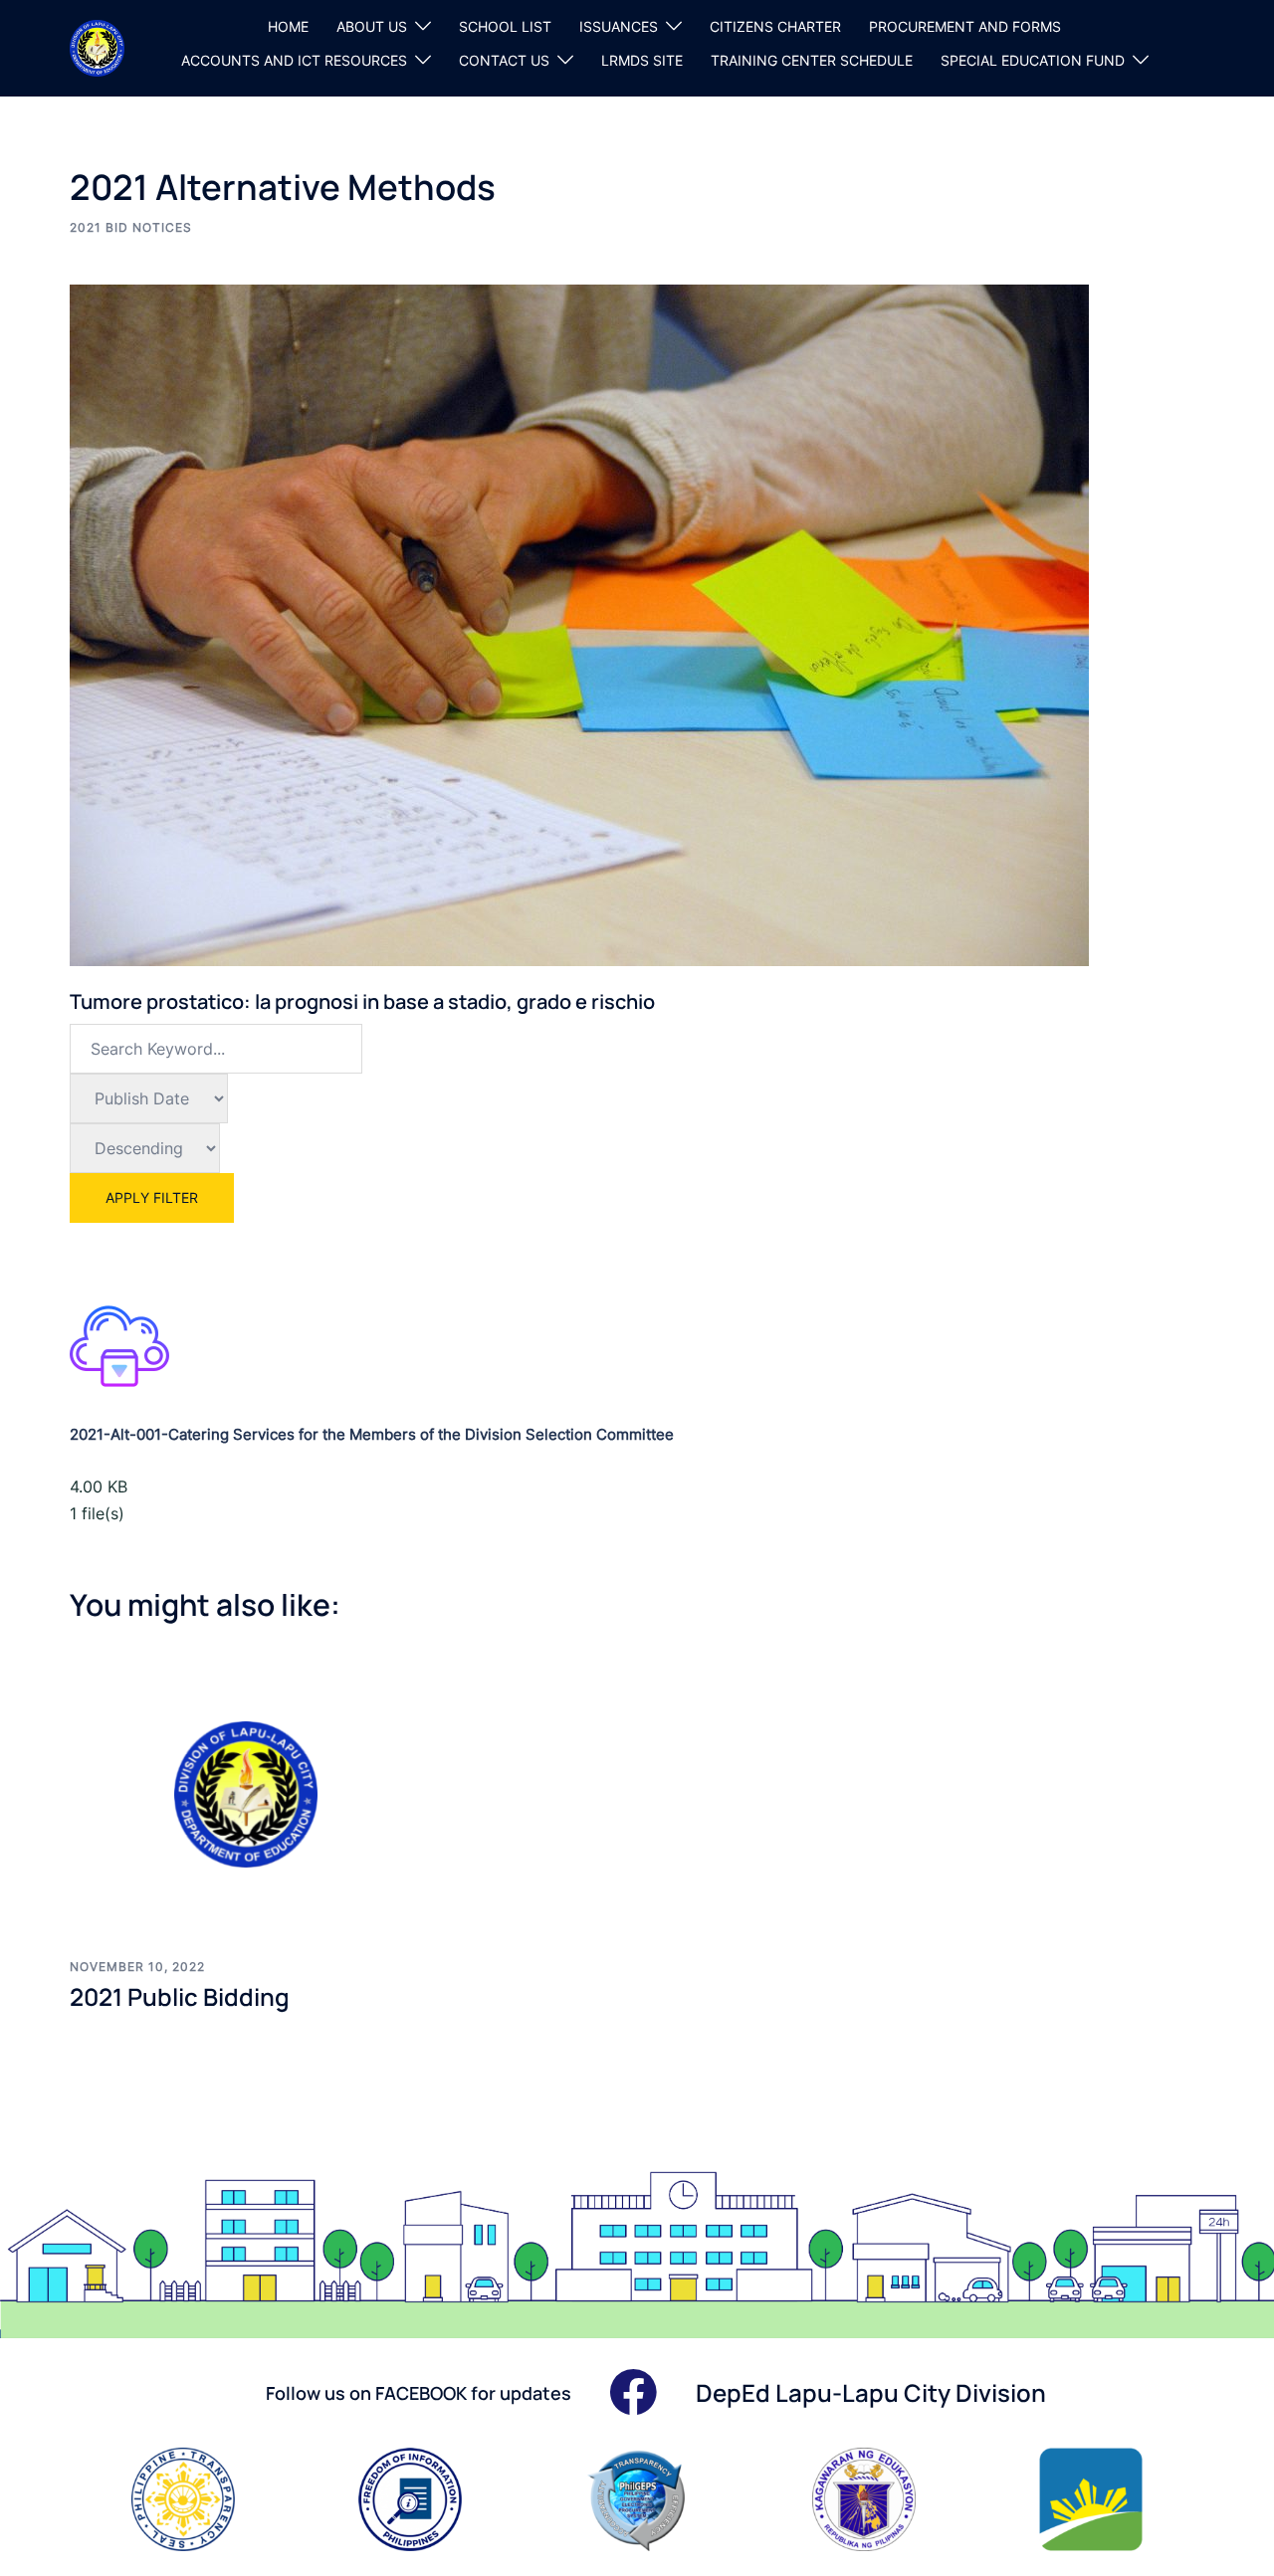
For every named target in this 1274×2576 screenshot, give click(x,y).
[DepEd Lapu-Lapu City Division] (97, 47)
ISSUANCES (619, 26)
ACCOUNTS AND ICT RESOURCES (294, 60)
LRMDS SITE (642, 60)
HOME (288, 26)
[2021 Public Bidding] (249, 1794)
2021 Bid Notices (131, 227)
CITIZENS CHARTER (775, 26)
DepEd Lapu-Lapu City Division (871, 2392)
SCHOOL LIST (505, 26)
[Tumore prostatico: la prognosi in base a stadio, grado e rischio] (579, 624)
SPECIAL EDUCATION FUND (1033, 60)
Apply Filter (152, 1197)
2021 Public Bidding (180, 1996)
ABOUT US (372, 26)
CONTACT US (504, 60)
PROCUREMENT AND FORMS (965, 26)
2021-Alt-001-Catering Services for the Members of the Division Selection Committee (372, 1435)
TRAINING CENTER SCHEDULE (812, 60)
